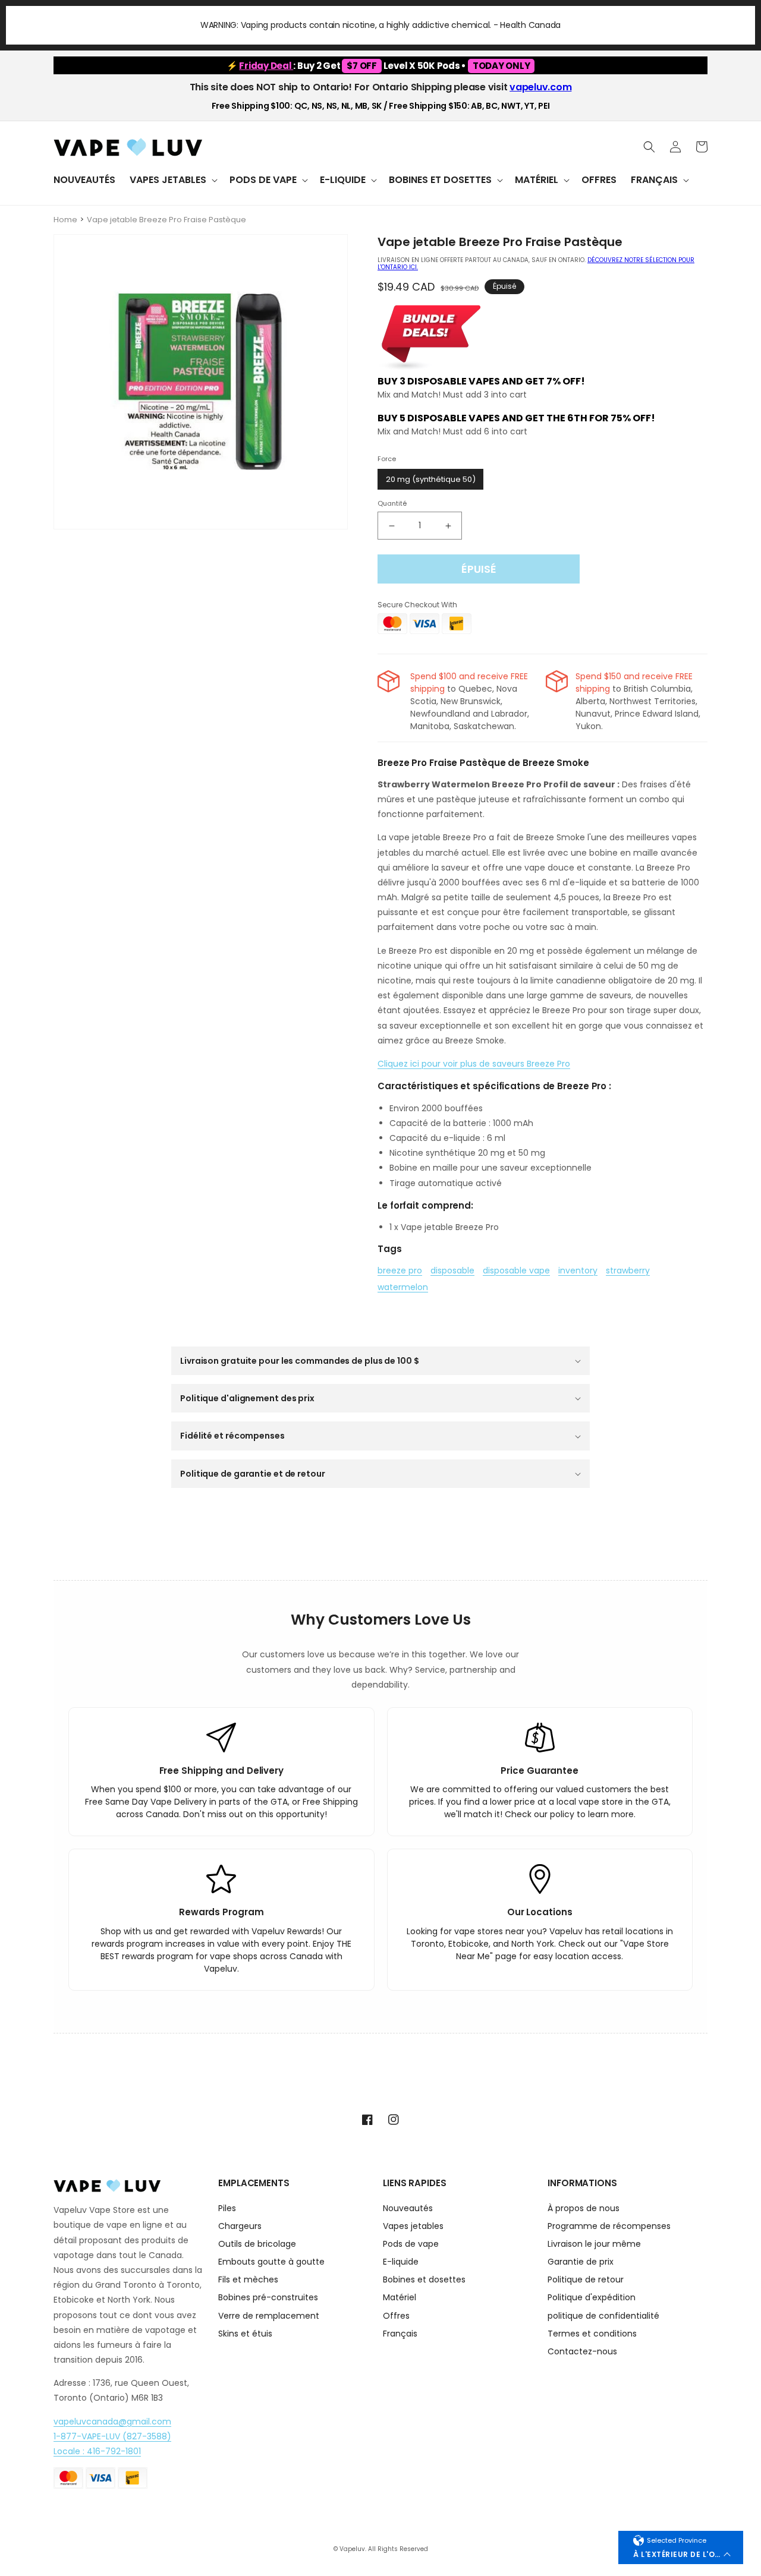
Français (400, 2334)
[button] (172, 180)
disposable (452, 1270)
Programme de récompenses (609, 2226)
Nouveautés (408, 2209)
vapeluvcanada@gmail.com (112, 2421)
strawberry (628, 1270)
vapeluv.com (540, 87)
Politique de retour (586, 2279)
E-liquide (401, 2262)
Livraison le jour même (594, 2244)
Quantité (392, 503)
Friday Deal (266, 66)
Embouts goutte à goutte (271, 2262)
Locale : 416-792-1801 (97, 2451)
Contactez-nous (582, 2351)
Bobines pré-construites (268, 2297)
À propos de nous (584, 2209)
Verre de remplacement (269, 2316)
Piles (227, 2209)
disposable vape (516, 1270)
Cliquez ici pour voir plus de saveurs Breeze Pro (474, 1064)
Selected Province (677, 2540)
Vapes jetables (413, 2226)
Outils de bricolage (257, 2244)
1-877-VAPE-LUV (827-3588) (112, 2436)
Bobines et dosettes (424, 2279)
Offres (396, 2316)
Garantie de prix (581, 2262)
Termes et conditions (592, 2334)
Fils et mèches (248, 2279)
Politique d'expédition (592, 2297)
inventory (578, 1270)
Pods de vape (411, 2244)
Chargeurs (240, 2226)
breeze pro (400, 1270)
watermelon (403, 1287)
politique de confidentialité (603, 2316)
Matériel (400, 2297)
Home (65, 220)
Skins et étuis (245, 2334)
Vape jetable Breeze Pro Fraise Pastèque (166, 220)
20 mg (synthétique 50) (431, 479)
